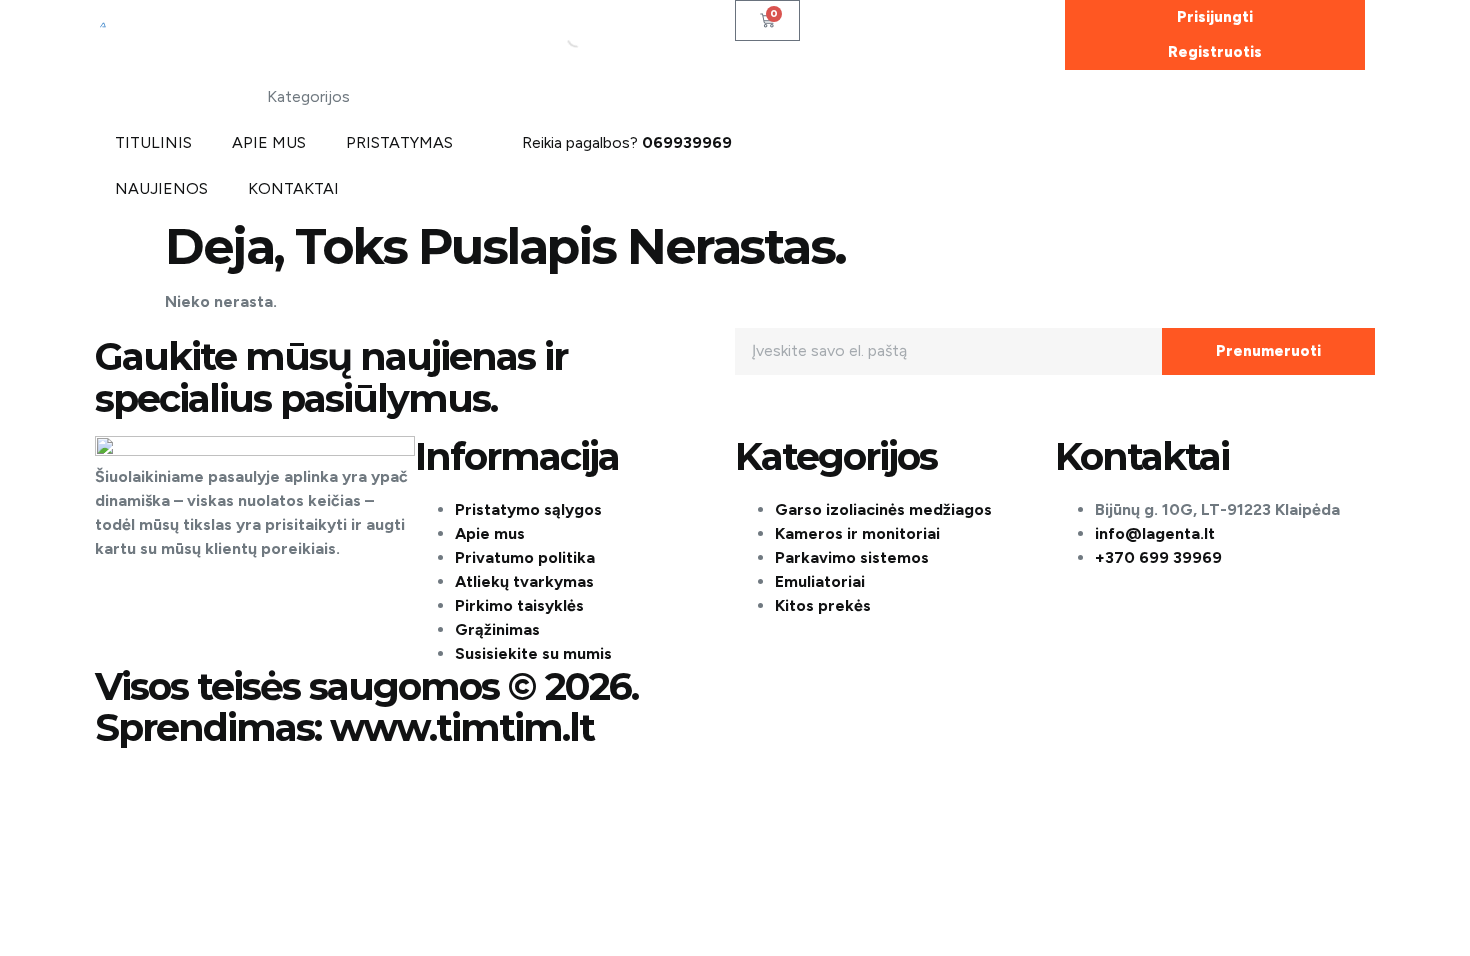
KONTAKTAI (293, 188)
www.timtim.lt (462, 727)
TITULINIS (153, 142)
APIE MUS (269, 142)
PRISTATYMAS (399, 142)
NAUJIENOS (161, 188)
